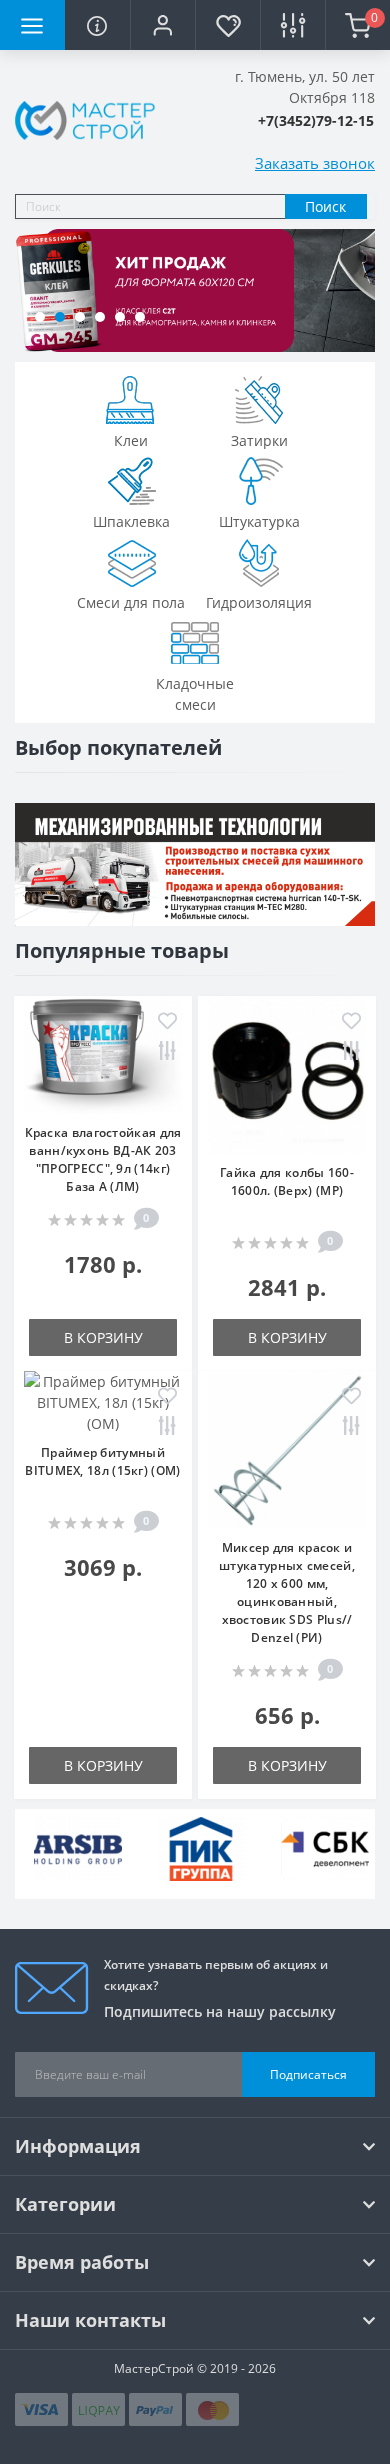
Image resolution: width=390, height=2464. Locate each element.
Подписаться (308, 2074)
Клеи (131, 440)
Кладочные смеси (195, 694)
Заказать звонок (315, 163)
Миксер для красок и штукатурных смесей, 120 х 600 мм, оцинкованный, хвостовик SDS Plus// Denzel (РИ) (287, 1592)
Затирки (259, 440)
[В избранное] (167, 1022)
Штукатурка (259, 521)
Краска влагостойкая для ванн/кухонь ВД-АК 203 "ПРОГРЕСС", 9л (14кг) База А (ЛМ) (103, 1159)
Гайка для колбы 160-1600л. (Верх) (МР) (287, 1181)
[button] (162, 25)
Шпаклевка (131, 521)
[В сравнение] (167, 1052)
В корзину (103, 1337)
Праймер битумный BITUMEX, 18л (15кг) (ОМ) (102, 1461)
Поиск (325, 206)
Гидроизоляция (259, 602)
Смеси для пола (131, 602)
